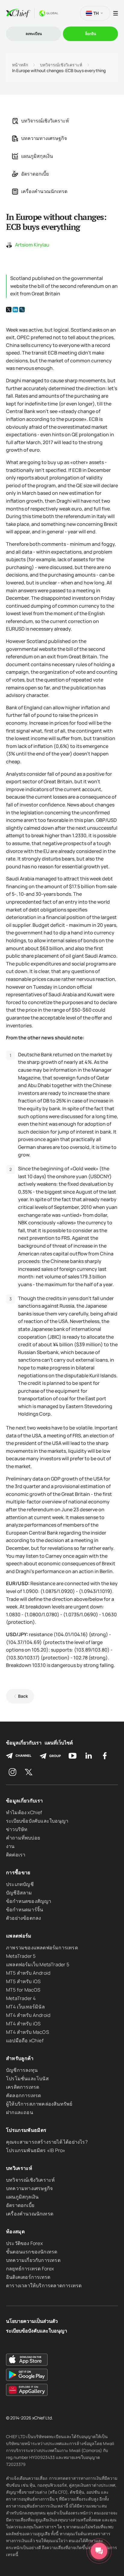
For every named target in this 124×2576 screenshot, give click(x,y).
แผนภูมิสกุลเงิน (37, 156)
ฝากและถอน (20, 2112)
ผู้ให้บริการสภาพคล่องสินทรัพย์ (39, 2104)
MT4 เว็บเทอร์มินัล (25, 2007)
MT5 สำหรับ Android (28, 1973)
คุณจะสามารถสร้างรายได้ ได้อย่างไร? (47, 2142)
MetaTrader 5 (21, 1956)
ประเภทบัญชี (20, 1884)
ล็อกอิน (91, 34)
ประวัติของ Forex (24, 2243)
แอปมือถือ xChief (25, 2040)
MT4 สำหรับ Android (28, 2015)
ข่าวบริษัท (17, 1829)
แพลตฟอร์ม (19, 1936)
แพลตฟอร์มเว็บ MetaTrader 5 (38, 1964)
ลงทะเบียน (34, 34)
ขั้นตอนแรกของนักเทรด (32, 2252)
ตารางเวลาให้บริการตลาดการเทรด (44, 2285)
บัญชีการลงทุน (22, 2070)
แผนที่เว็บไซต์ (59, 1743)
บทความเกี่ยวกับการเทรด (33, 2260)
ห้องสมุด (15, 2231)
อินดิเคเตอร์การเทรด (28, 2277)
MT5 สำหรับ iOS (23, 1981)
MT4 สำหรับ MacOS (28, 2032)
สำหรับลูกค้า (20, 2058)
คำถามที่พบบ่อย (23, 1838)
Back (23, 1696)
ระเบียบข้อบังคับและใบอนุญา (37, 1821)
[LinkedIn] (15, 310)
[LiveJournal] (22, 310)
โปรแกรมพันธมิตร (26, 2130)
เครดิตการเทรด (23, 2087)
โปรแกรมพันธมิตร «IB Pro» (36, 2150)
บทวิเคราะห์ (19, 2168)
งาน (10, 1846)
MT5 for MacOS (23, 1990)
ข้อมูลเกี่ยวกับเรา (24, 1743)
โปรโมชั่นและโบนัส (27, 2078)
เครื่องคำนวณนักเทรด (44, 191)
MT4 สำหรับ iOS (23, 2024)
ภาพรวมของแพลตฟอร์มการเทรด (42, 1948)
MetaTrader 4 (21, 1998)
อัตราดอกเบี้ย (35, 174)
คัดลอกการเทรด (23, 2095)
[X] (9, 310)
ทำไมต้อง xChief (24, 1812)
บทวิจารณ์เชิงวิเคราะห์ (61, 65)
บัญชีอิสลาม (19, 1893)
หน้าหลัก (20, 65)
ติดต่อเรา (16, 1855)
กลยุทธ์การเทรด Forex (30, 2269)
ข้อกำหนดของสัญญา (29, 1901)
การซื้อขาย (18, 1872)
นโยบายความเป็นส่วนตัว (32, 2321)
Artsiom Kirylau (32, 245)
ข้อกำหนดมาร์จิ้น (25, 1910)
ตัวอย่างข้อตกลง (23, 1918)
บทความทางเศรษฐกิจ (44, 138)
